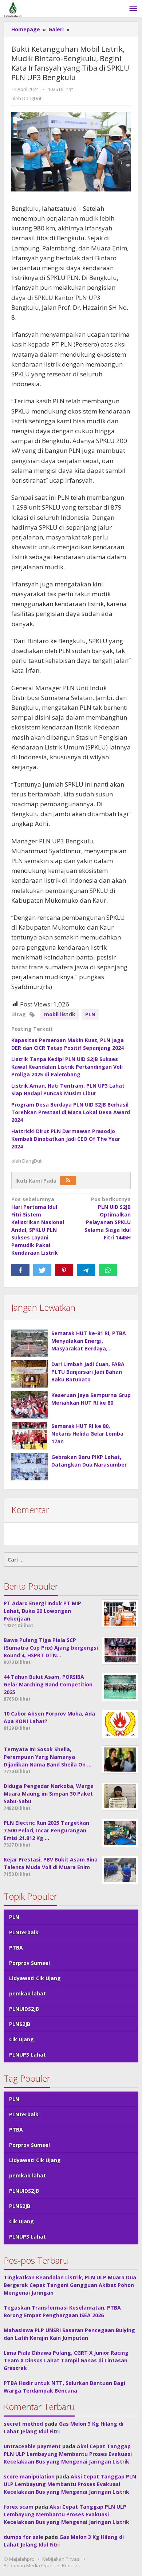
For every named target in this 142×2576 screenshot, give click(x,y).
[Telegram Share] (86, 1270)
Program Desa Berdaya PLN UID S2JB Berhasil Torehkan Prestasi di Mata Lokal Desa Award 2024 (71, 1112)
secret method (23, 2424)
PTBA (16, 1948)
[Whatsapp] (108, 1270)
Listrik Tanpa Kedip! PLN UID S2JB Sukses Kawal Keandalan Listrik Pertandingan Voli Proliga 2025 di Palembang (67, 1067)
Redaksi (71, 2565)
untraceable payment (32, 2446)
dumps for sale (23, 2537)
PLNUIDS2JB (24, 2009)
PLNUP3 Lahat (27, 2055)
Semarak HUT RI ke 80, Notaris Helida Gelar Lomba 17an (87, 1434)
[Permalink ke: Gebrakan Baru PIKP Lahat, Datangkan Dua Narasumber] (29, 1467)
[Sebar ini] (20, 1270)
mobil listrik (60, 1014)
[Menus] (133, 9)
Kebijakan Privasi (61, 2559)
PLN (90, 1014)
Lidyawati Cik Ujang (35, 1978)
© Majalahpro (19, 2559)
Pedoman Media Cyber (29, 2565)
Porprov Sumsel (29, 1963)
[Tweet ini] (42, 1270)
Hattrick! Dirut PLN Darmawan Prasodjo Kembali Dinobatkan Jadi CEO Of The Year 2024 (66, 1139)
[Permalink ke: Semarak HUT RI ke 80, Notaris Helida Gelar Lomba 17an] (29, 1436)
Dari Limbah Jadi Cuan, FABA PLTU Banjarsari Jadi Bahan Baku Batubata (88, 1372)
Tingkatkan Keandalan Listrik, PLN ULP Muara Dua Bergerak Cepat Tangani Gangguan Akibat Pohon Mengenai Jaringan (70, 2285)
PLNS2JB (20, 2024)
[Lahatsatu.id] (13, 9)
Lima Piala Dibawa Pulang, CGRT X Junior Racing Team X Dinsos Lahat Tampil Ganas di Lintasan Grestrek (66, 2360)
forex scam (19, 2507)
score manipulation (29, 2476)
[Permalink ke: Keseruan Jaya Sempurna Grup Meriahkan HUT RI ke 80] (29, 1405)
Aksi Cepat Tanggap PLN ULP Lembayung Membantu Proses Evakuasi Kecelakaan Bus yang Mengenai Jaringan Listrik (68, 2454)
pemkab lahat (27, 1993)
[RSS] (68, 1180)
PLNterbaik (24, 1932)
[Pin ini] (64, 1270)
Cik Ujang (21, 2039)
